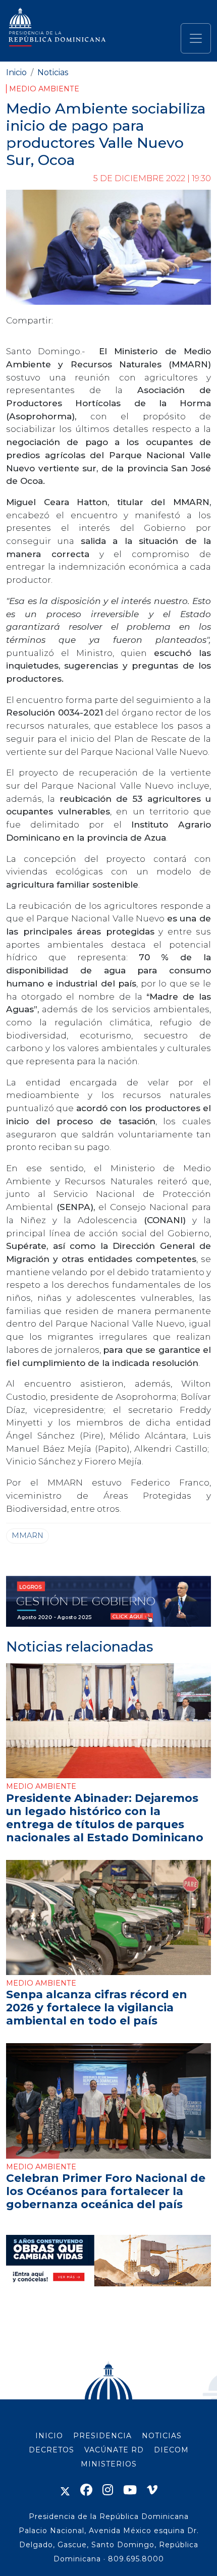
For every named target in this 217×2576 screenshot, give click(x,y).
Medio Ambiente (44, 89)
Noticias (53, 72)
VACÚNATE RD (114, 2450)
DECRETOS (51, 2450)
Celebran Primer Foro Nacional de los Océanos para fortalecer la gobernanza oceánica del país (106, 2191)
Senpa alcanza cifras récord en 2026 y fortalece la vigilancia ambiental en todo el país (97, 2007)
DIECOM (171, 2450)
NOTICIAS (162, 2436)
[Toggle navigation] (196, 38)
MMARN (28, 1536)
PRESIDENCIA (102, 2436)
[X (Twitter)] (65, 2490)
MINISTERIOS (109, 2464)
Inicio (16, 72)
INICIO (49, 2436)
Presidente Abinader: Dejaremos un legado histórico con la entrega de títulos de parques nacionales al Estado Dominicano (105, 1818)
